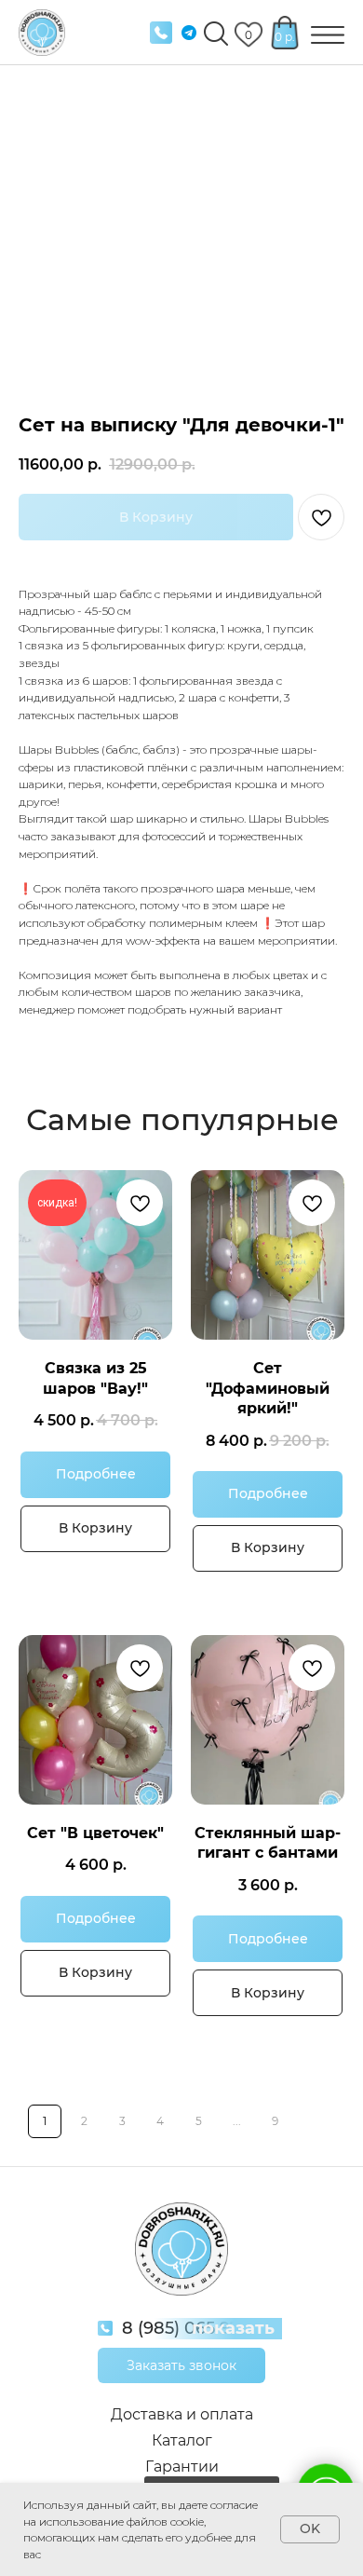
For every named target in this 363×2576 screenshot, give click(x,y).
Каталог (182, 2440)
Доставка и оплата (182, 2414)
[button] (181, 2365)
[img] (161, 33)
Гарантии (182, 2467)
